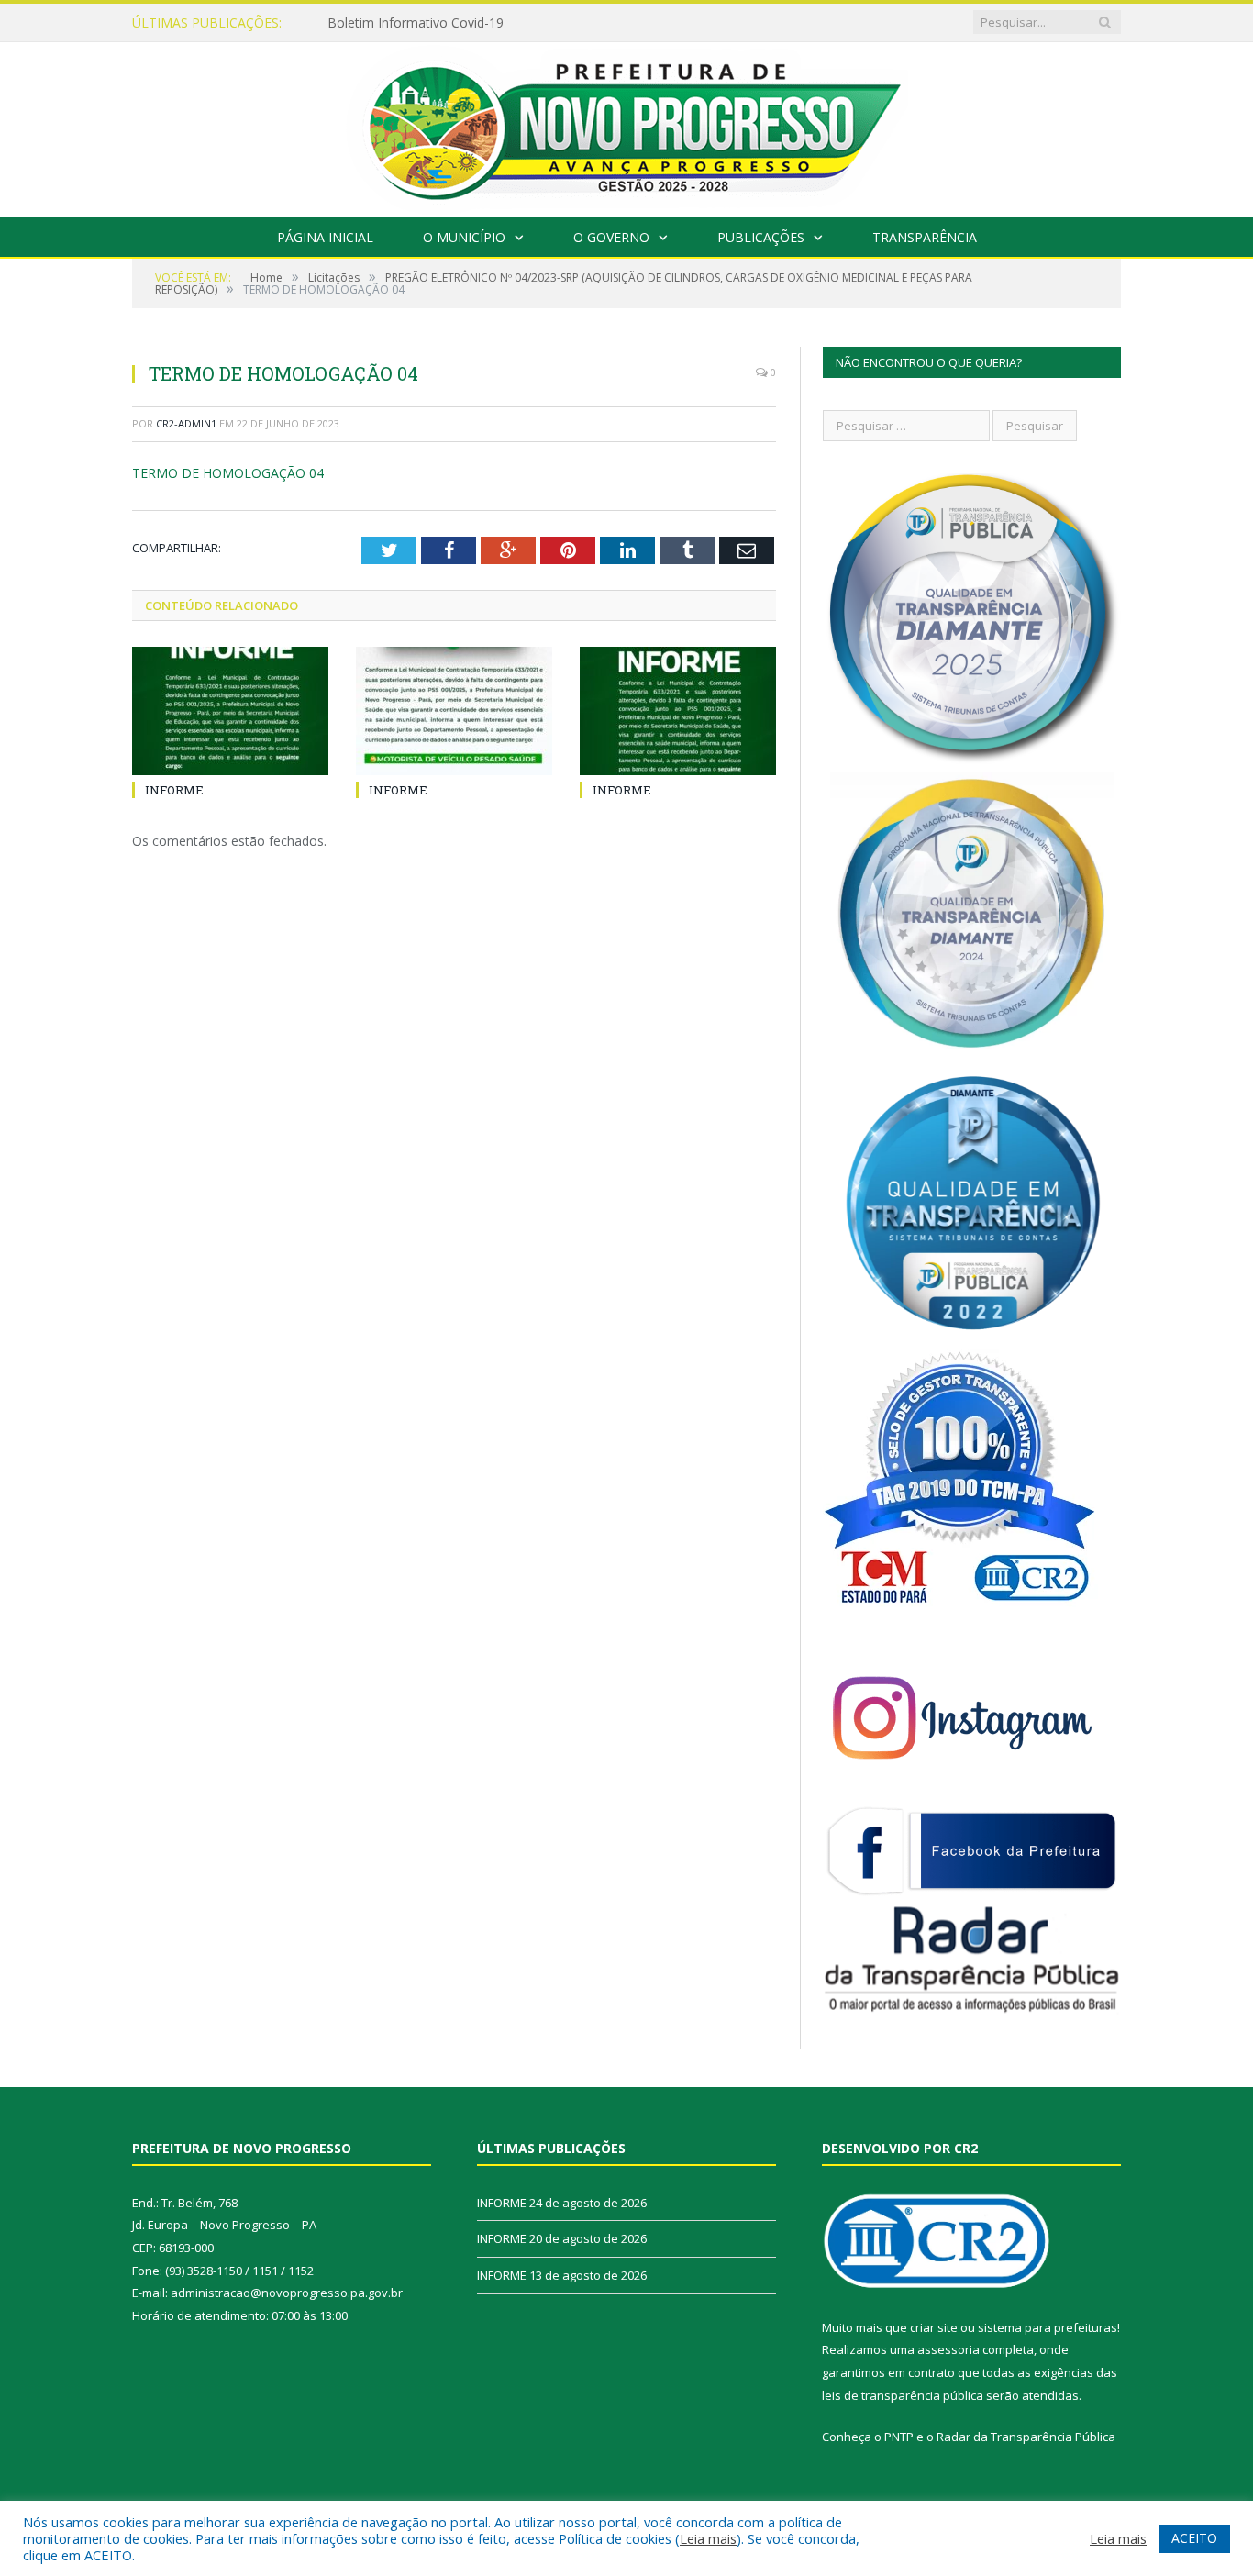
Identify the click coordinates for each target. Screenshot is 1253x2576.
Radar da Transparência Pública (1026, 2437)
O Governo (611, 237)
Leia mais (708, 2538)
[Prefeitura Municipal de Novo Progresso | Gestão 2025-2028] (626, 125)
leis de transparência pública (903, 2395)
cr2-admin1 (186, 423)
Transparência (925, 237)
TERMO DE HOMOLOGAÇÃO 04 (228, 473)
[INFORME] (230, 711)
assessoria (948, 2349)
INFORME (357, 23)
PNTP (899, 2437)
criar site (934, 2327)
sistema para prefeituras (1048, 2327)
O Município (464, 237)
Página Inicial (325, 237)
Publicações (761, 237)
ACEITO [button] (1194, 2538)
